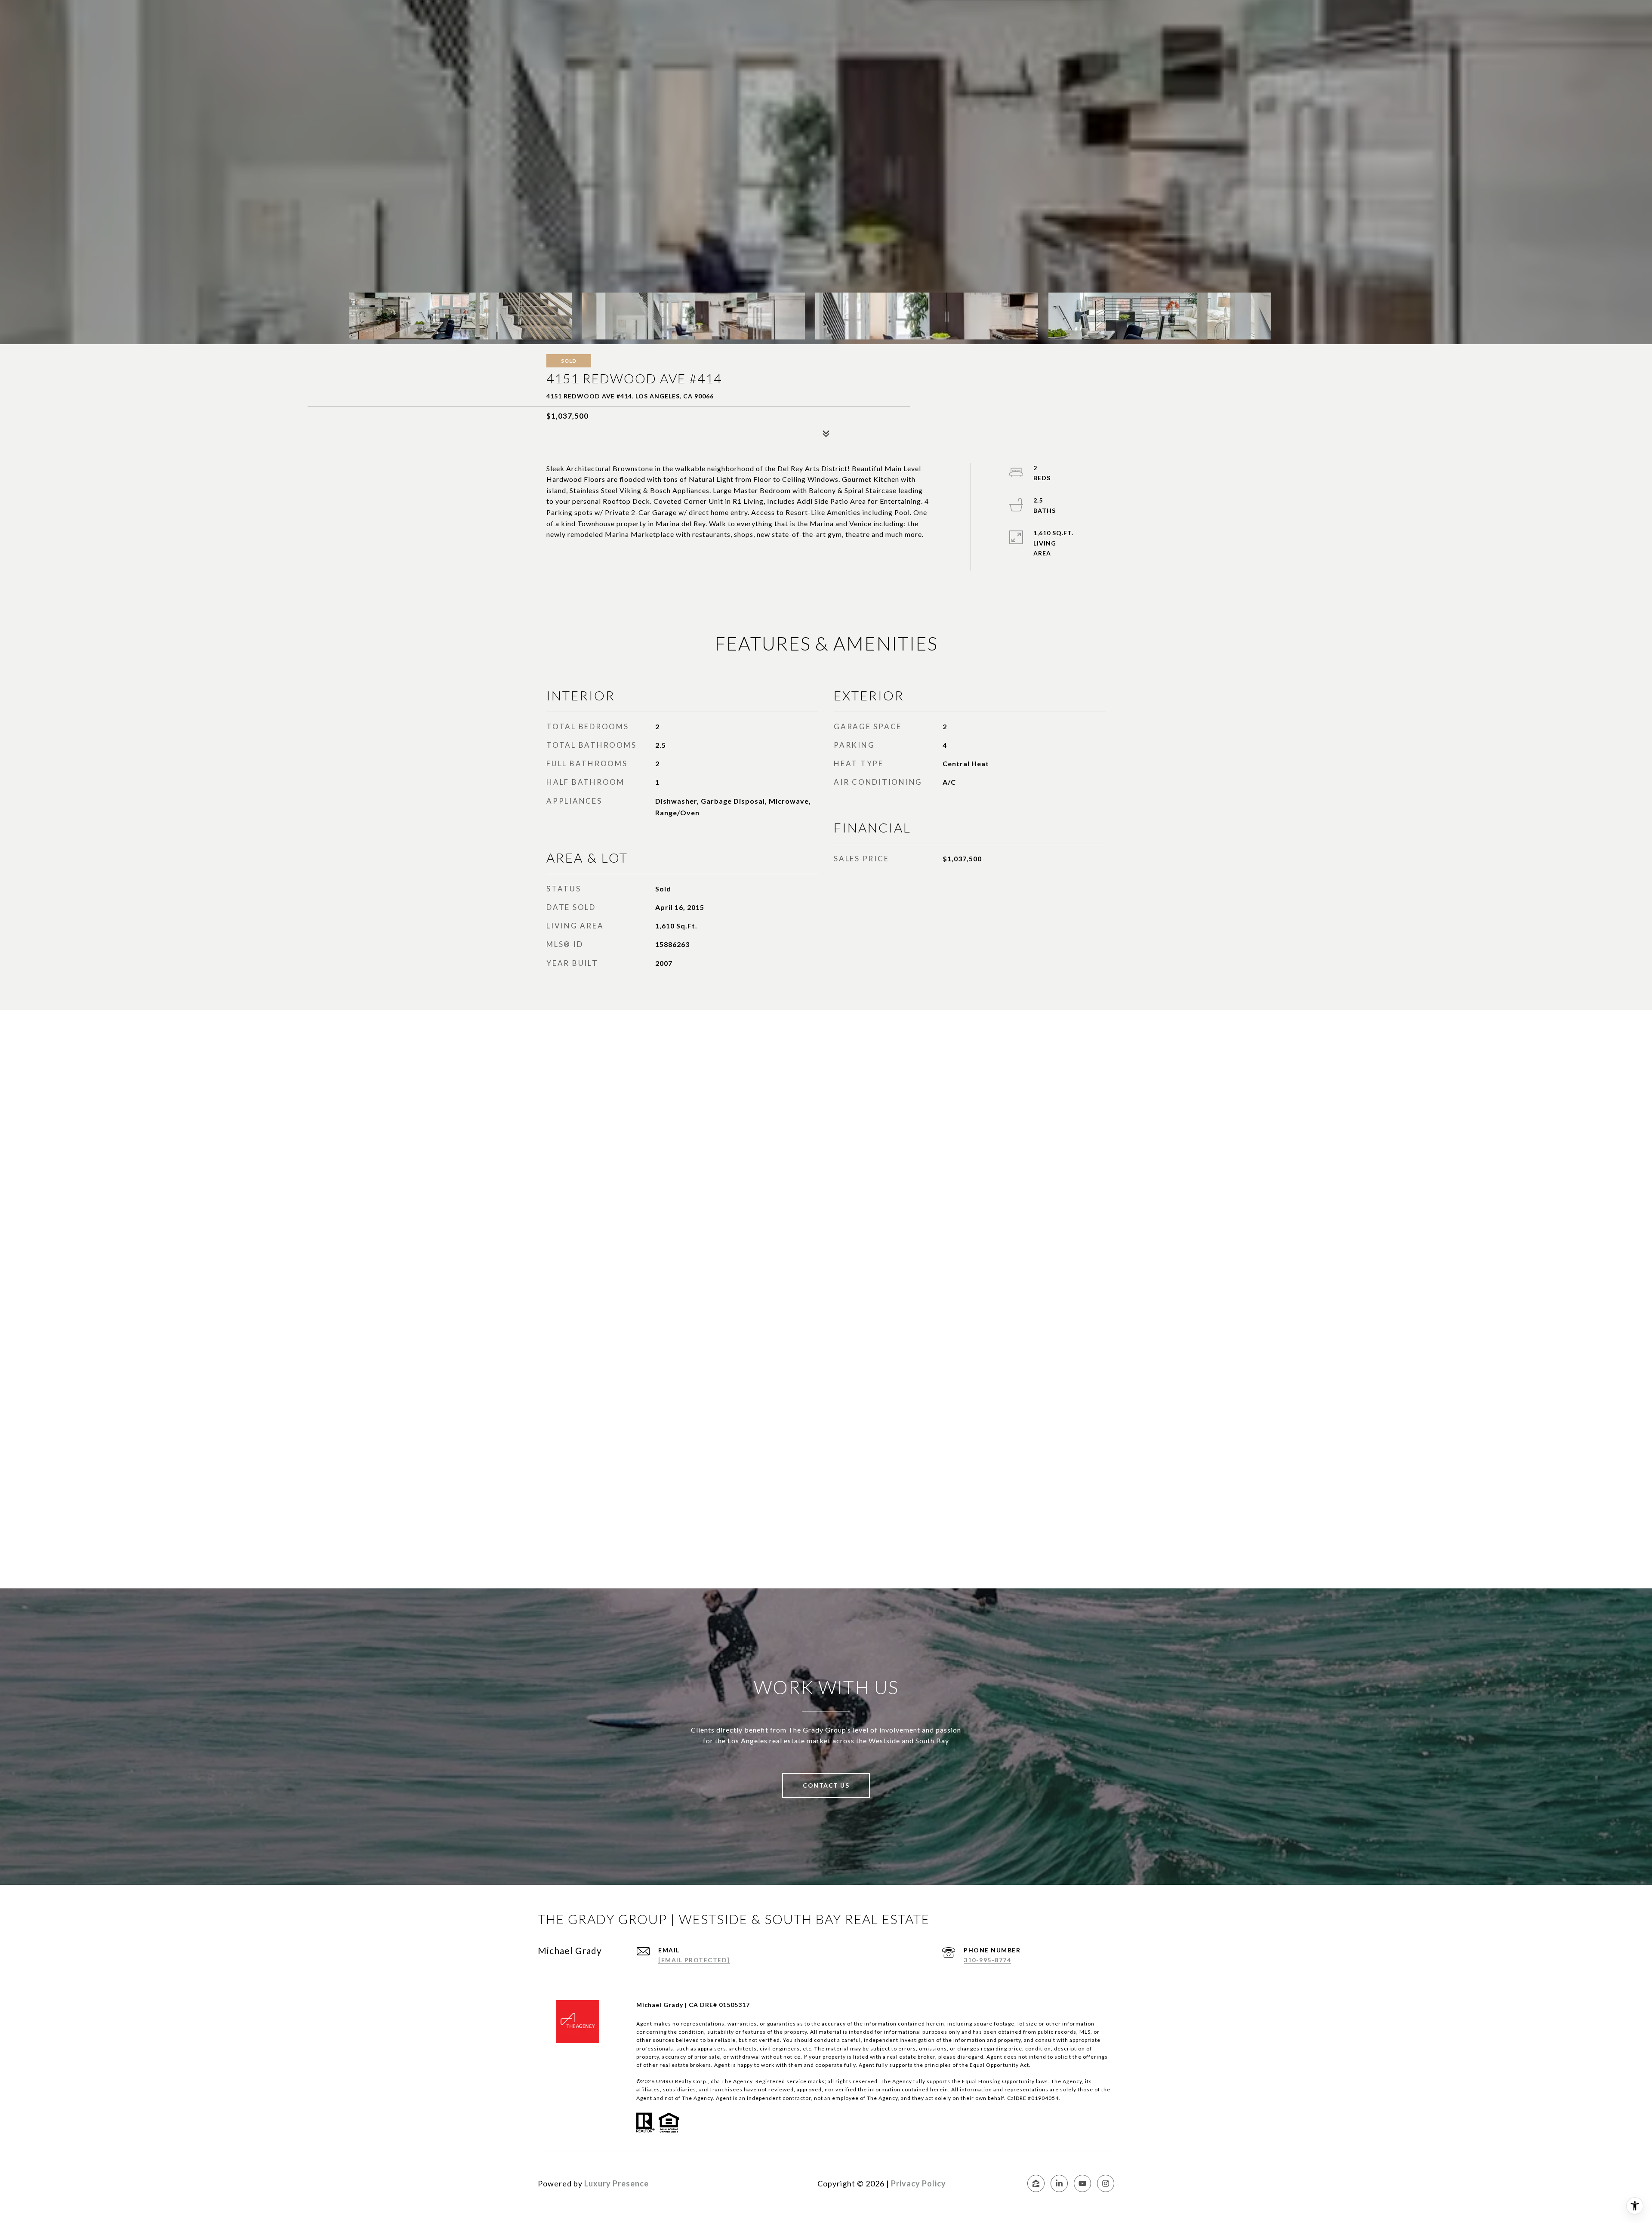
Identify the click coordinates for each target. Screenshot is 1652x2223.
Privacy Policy (918, 2183)
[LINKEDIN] (1059, 2183)
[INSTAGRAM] (1106, 2183)
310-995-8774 (987, 1960)
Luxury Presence (616, 2183)
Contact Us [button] (826, 1785)
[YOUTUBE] (1082, 2183)
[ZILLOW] (1036, 2183)
